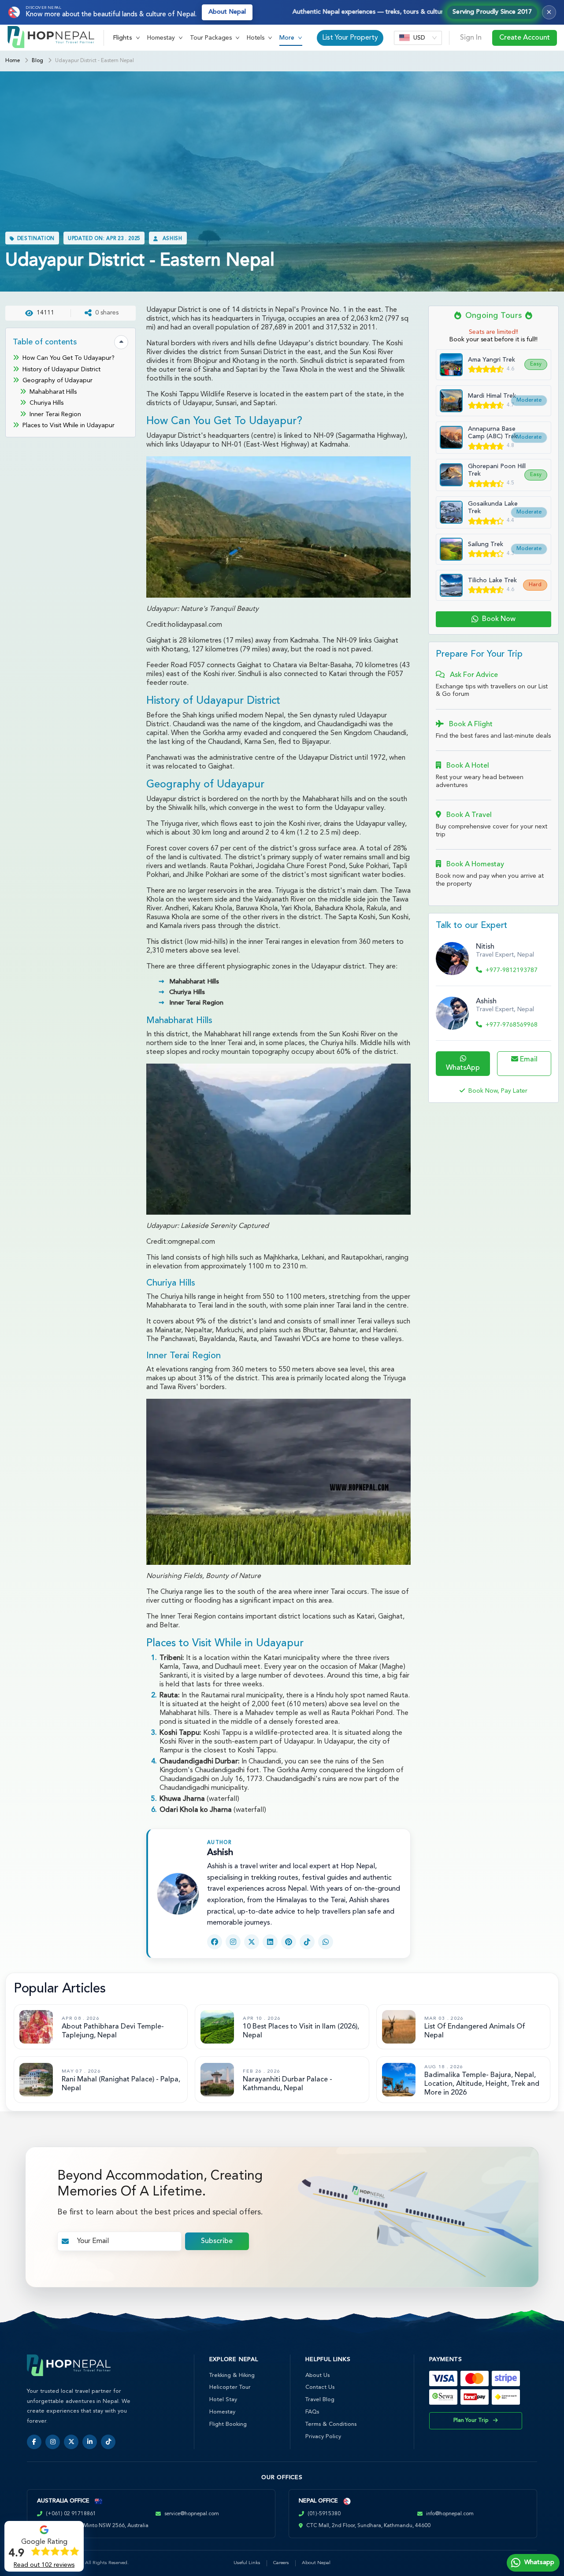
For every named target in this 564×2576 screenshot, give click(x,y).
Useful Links (247, 2563)
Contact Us (320, 2387)
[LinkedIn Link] (270, 1942)
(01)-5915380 (324, 2514)
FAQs (312, 2412)
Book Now (499, 619)
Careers (281, 2563)
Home (13, 61)
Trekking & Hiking (232, 2375)
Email (528, 1060)
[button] (126, 38)
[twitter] (71, 2442)
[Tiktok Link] (307, 1942)
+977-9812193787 (512, 970)
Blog (37, 61)
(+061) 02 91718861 (71, 2514)
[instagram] (53, 2442)
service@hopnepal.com (192, 2514)
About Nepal (227, 12)
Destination (36, 239)
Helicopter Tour (230, 2387)
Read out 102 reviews (44, 2565)
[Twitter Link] (252, 1942)
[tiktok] (108, 2442)
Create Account (525, 38)
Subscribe (217, 2241)
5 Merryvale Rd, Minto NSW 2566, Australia (96, 2526)
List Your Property (350, 38)
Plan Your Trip (471, 2421)
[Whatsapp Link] (326, 1942)
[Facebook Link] (215, 1942)
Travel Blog (320, 2400)
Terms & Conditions (331, 2424)
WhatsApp (463, 1068)
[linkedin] (90, 2442)
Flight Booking (228, 2424)
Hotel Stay (223, 2400)
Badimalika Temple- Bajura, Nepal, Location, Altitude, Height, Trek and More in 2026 (482, 2084)
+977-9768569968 (512, 1025)
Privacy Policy (323, 2437)
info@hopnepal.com (450, 2514)
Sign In (471, 38)
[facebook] (34, 2442)
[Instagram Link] (233, 1942)
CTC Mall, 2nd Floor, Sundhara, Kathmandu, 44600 (368, 2526)
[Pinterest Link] (289, 1942)
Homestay (222, 2412)
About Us (317, 2375)
